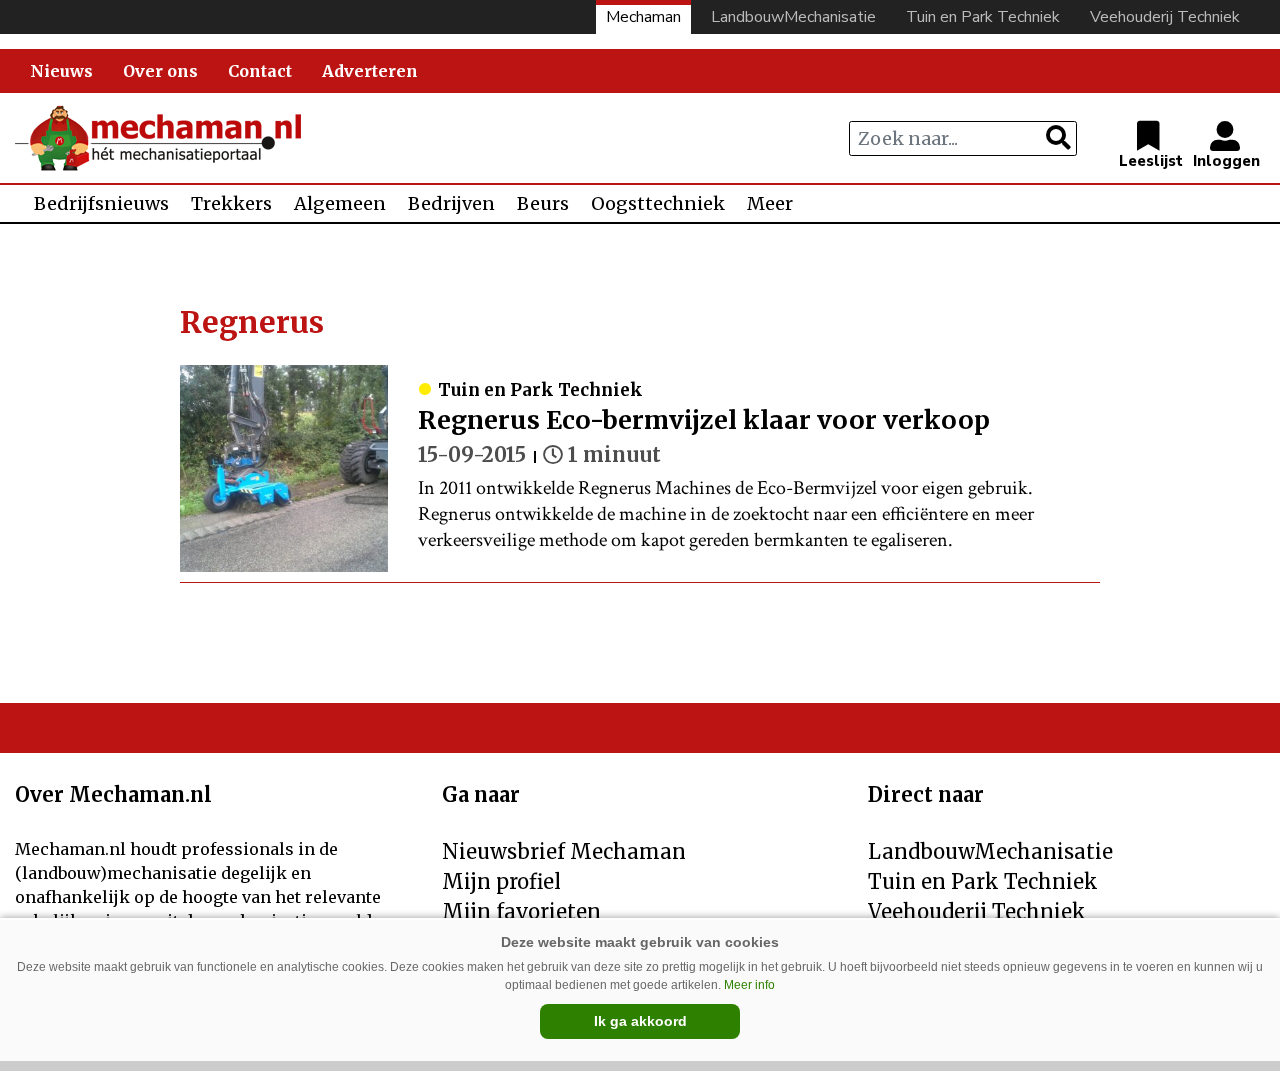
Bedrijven (451, 203)
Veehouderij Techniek (1165, 17)
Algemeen (340, 203)
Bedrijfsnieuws (101, 203)
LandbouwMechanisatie (793, 17)
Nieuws (61, 71)
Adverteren (370, 71)
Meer (770, 203)
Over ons (160, 71)
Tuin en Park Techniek (983, 17)
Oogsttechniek (658, 203)
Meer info (749, 985)
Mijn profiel (501, 881)
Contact (260, 71)
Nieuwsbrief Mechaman (564, 851)
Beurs (543, 203)
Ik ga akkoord (640, 1021)
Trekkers (231, 203)
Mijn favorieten (521, 911)
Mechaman (643, 17)
